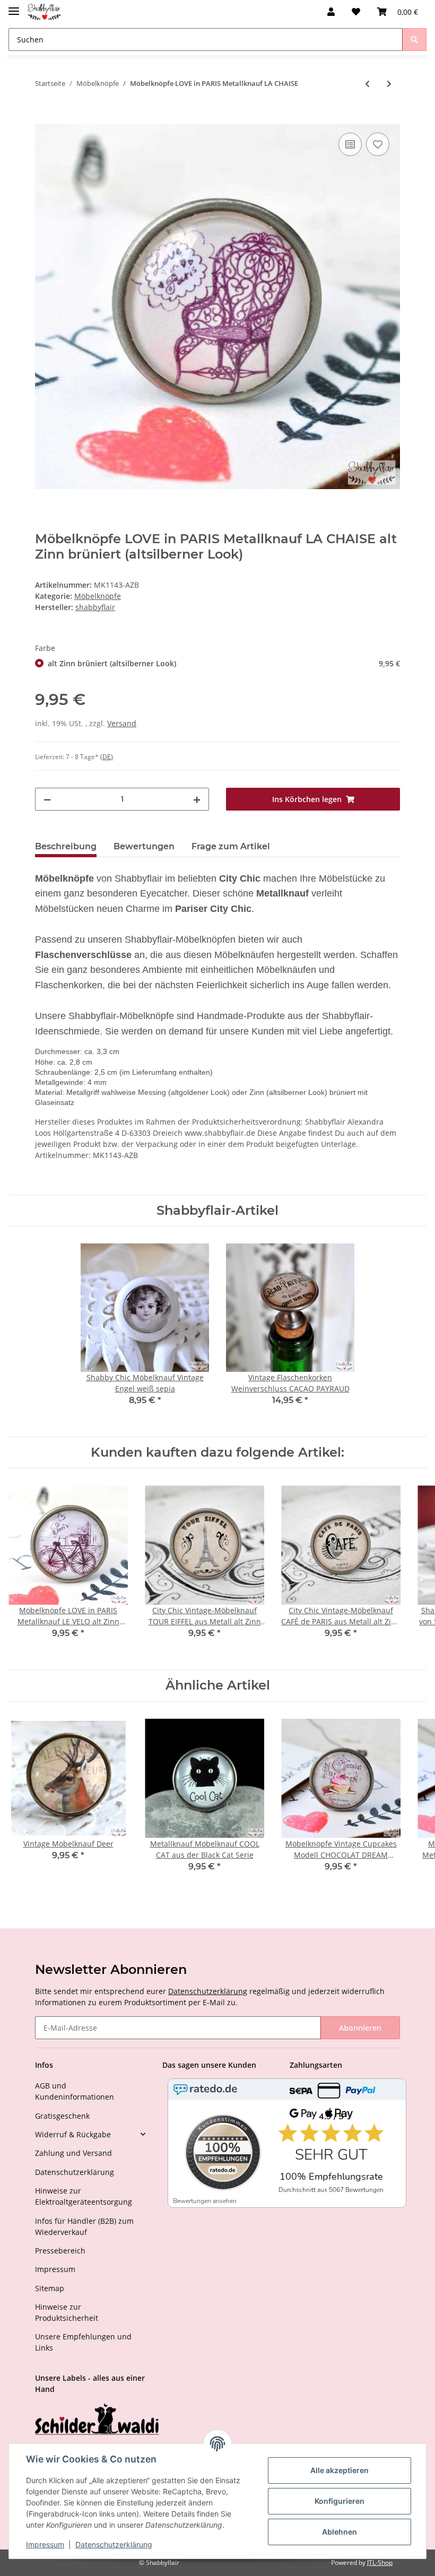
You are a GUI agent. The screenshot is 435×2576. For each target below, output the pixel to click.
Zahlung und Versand (73, 2153)
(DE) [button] (107, 757)
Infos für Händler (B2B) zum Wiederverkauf (84, 2226)
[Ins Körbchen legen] (43, 118)
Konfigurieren (340, 2501)
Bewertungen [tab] (144, 846)
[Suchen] (414, 40)
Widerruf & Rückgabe (73, 2134)
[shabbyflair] (44, 12)
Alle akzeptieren (340, 2470)
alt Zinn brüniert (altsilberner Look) (224, 663)
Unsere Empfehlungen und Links (83, 2342)
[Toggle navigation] (14, 7)
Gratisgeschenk (62, 2116)
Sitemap (50, 2288)
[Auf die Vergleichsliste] (350, 144)
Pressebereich (60, 2251)
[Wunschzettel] (356, 12)
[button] (331, 12)
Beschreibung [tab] (66, 846)
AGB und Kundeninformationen (75, 2091)
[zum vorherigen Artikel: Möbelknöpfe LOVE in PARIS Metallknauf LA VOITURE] (367, 84)
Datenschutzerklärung (208, 1991)
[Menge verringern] (47, 799)
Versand (122, 723)
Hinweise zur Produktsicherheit (67, 2312)
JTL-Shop (380, 2562)
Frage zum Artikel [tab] (231, 846)
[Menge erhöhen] (197, 799)
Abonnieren (360, 2028)
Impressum (55, 2269)
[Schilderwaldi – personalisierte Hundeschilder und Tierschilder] (97, 2420)
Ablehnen (340, 2532)
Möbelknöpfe (98, 596)
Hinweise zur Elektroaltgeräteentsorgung (84, 2196)
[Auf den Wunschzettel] (378, 144)
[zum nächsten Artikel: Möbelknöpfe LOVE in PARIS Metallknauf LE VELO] (389, 84)
